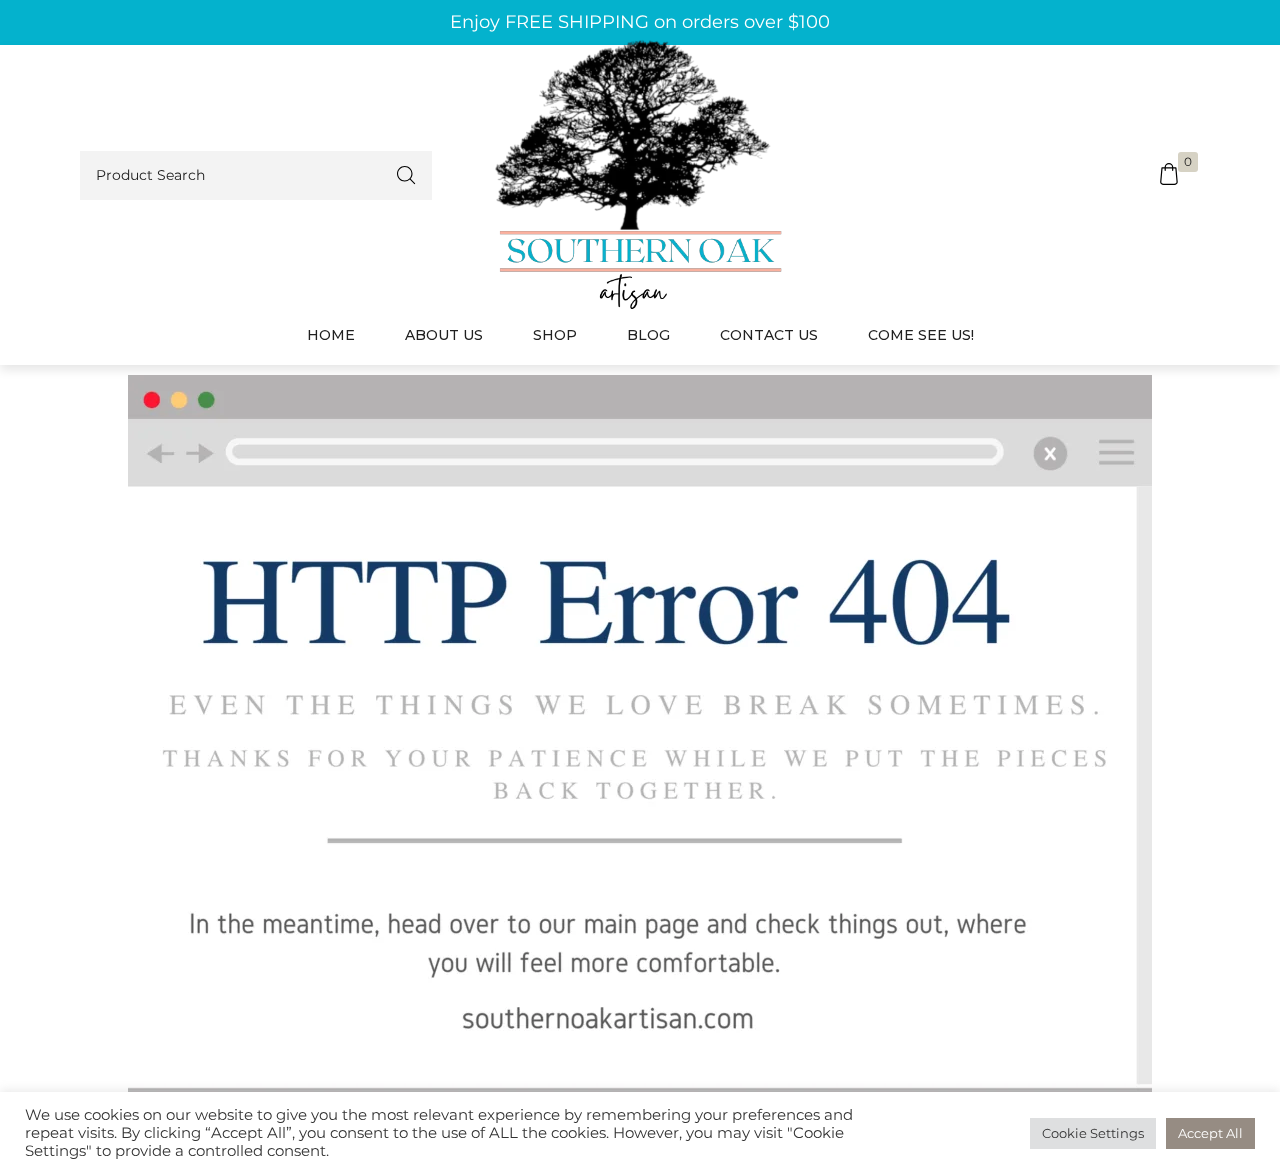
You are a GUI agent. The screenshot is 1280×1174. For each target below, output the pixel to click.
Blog (648, 335)
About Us (444, 335)
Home (331, 335)
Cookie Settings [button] (1093, 1133)
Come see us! (921, 335)
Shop (555, 335)
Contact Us (769, 335)
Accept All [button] (1210, 1133)
